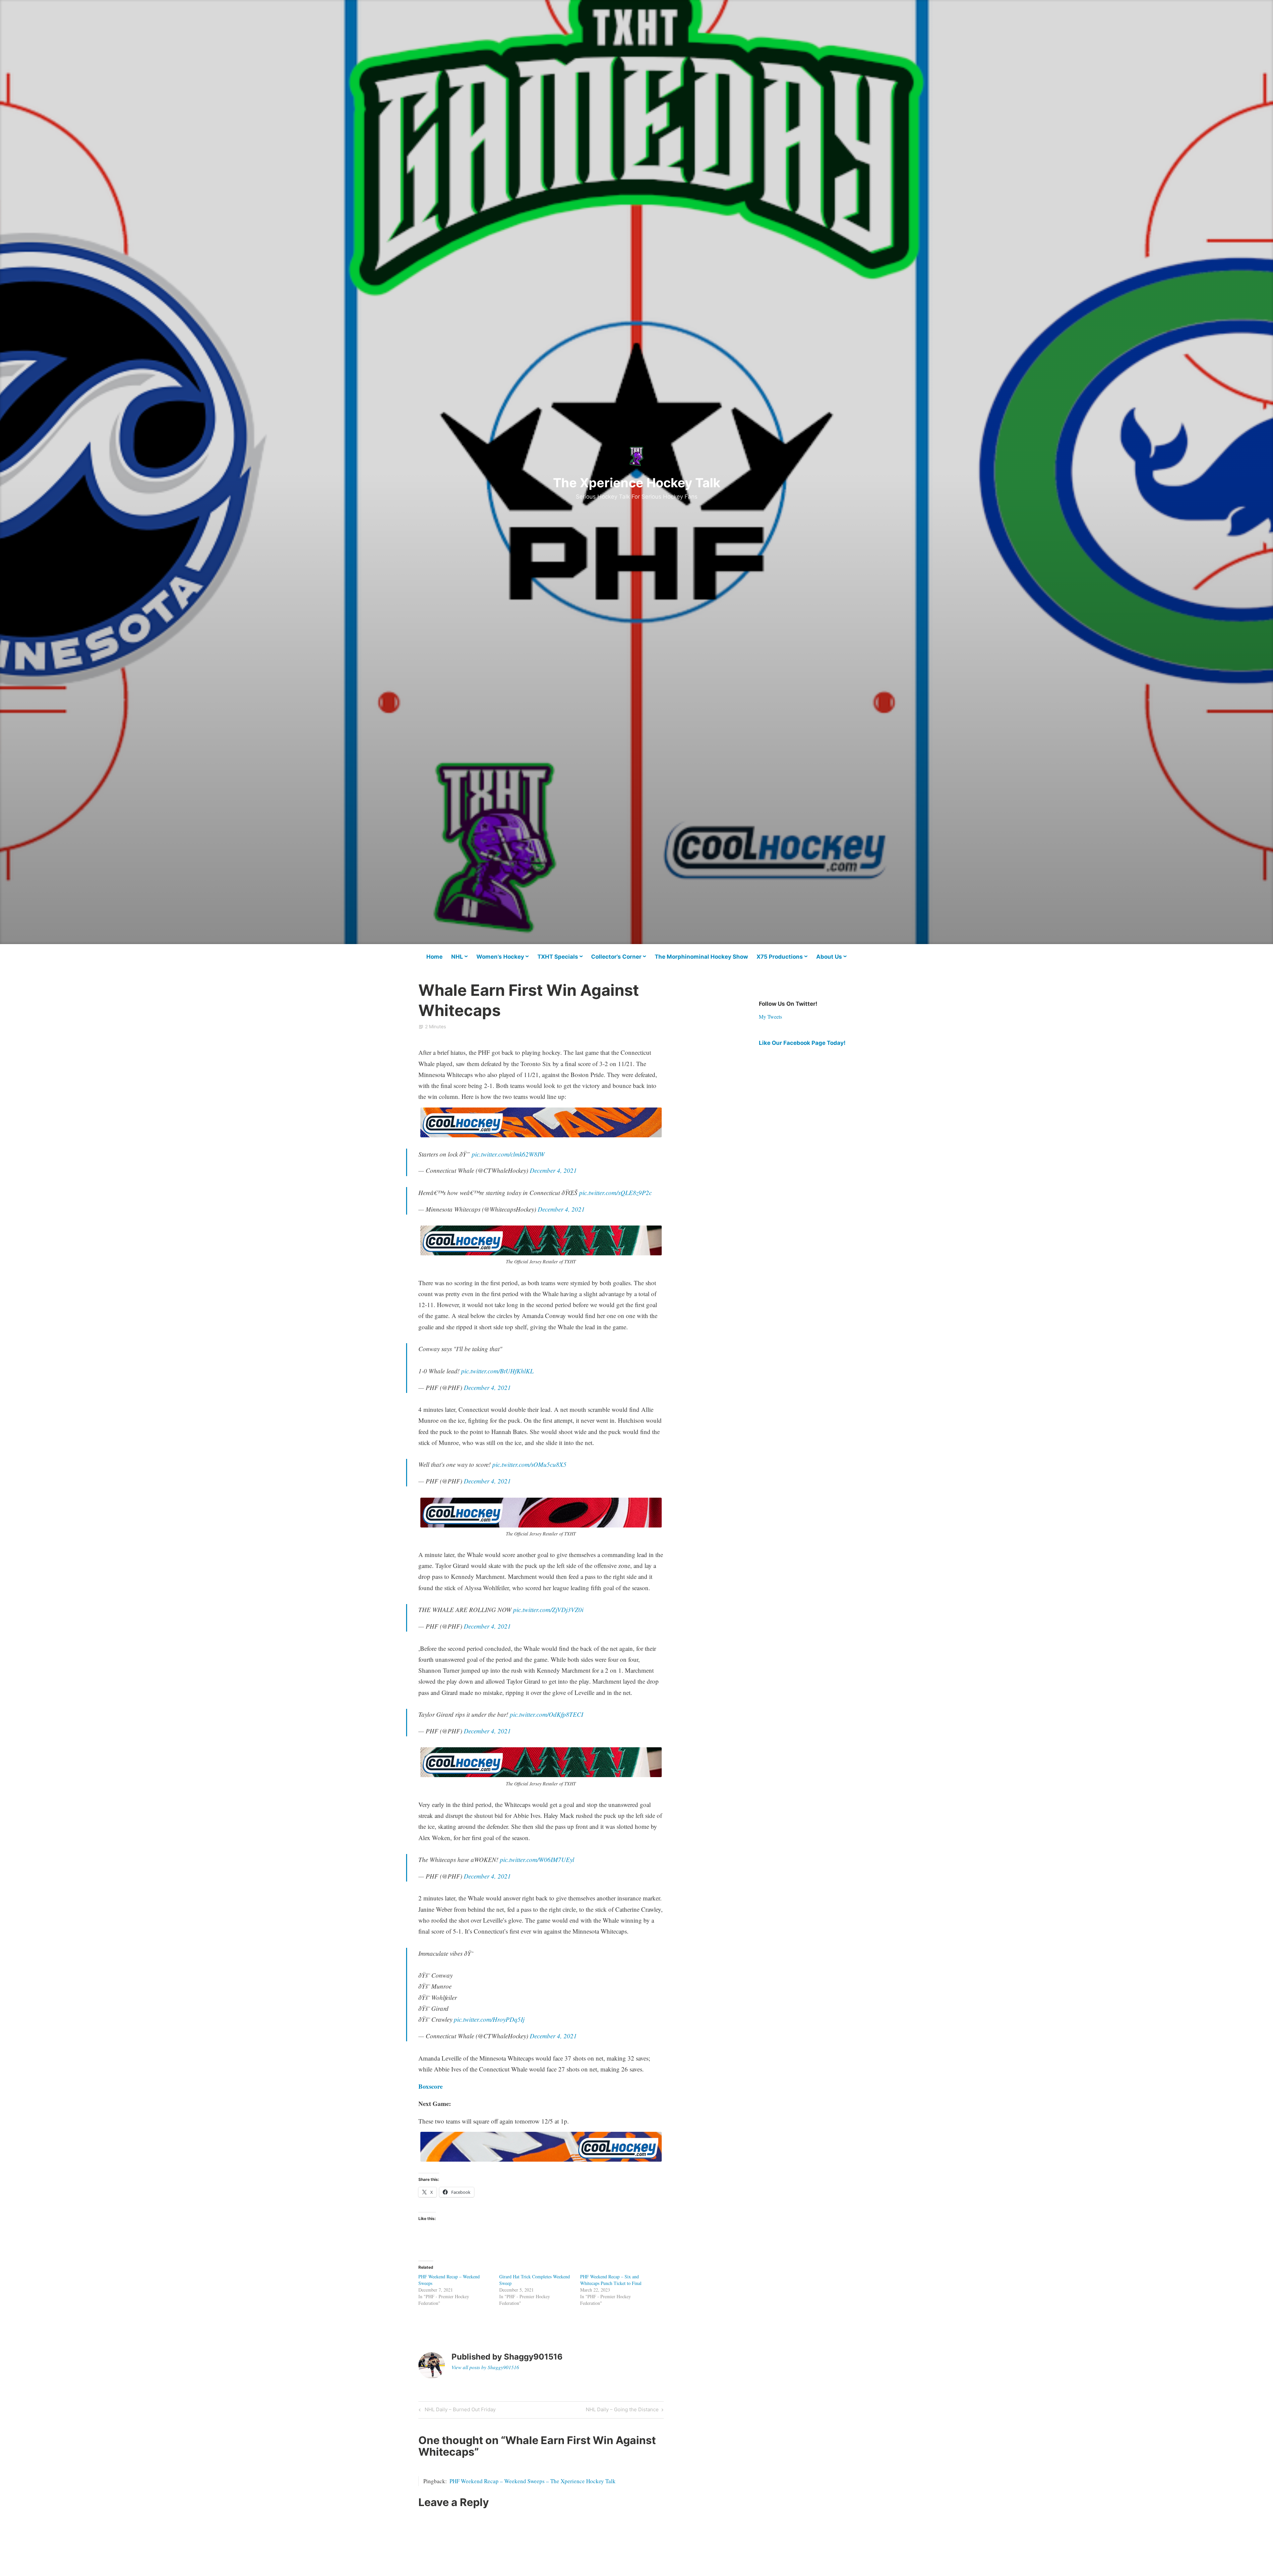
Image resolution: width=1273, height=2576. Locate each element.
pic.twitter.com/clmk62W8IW (508, 1154)
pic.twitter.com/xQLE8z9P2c (615, 1193)
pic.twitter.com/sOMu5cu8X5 (529, 1464)
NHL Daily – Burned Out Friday (459, 2411)
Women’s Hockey (500, 957)
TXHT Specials (558, 957)
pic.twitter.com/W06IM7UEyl (537, 1859)
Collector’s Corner (616, 957)
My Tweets (770, 1017)
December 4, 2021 (553, 1170)
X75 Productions (780, 957)
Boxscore (430, 2086)
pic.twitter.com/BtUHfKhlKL (497, 1371)
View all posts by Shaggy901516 (485, 2367)
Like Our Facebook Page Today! (802, 1043)
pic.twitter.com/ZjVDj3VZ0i (548, 1610)
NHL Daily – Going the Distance (622, 2411)
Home (434, 957)
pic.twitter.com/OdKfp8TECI (546, 1714)
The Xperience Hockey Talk (637, 483)
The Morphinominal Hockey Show (701, 957)
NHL (457, 957)
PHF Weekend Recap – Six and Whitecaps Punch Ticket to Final (611, 2280)
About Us (829, 957)
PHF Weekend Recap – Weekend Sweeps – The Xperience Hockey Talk (533, 2481)
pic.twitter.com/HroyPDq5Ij (489, 2019)
